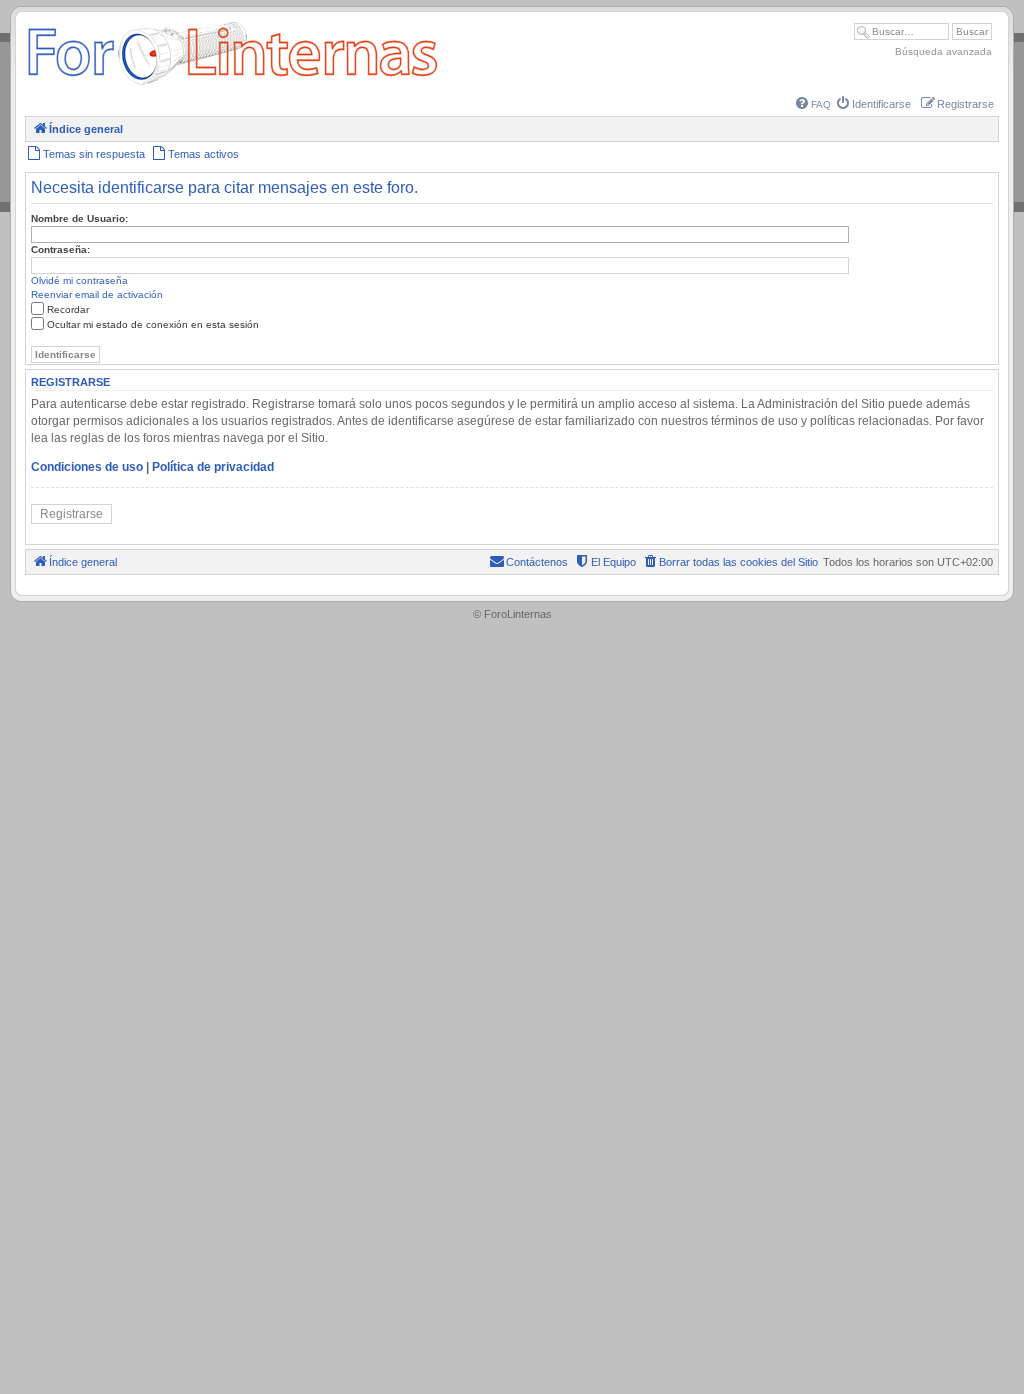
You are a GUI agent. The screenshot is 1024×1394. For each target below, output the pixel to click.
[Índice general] (232, 84)
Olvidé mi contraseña (79, 280)
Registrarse (71, 514)
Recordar (68, 309)
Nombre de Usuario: (79, 218)
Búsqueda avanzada (943, 51)
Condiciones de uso (87, 467)
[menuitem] (813, 104)
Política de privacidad (213, 467)
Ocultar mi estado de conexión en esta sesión (153, 324)
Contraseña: (60, 249)
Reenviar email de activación (97, 294)
